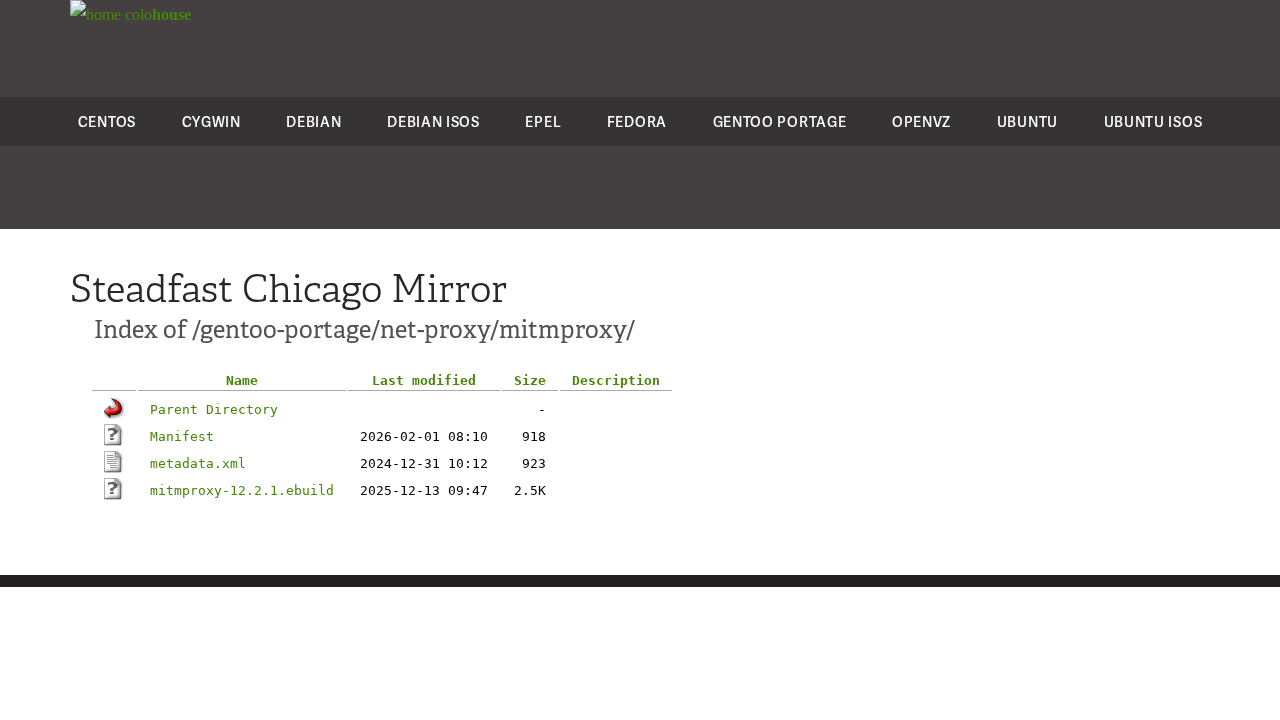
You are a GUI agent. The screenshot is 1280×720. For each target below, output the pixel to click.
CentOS (107, 121)
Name (242, 380)
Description (616, 380)
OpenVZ (921, 121)
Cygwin (211, 121)
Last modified (424, 380)
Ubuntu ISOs (1153, 121)
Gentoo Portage (780, 121)
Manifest (182, 436)
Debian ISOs (433, 121)
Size (530, 380)
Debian (313, 121)
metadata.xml (198, 463)
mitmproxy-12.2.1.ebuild (242, 490)
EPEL (543, 121)
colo (156, 14)
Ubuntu (1027, 121)
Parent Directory (214, 409)
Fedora (637, 121)
